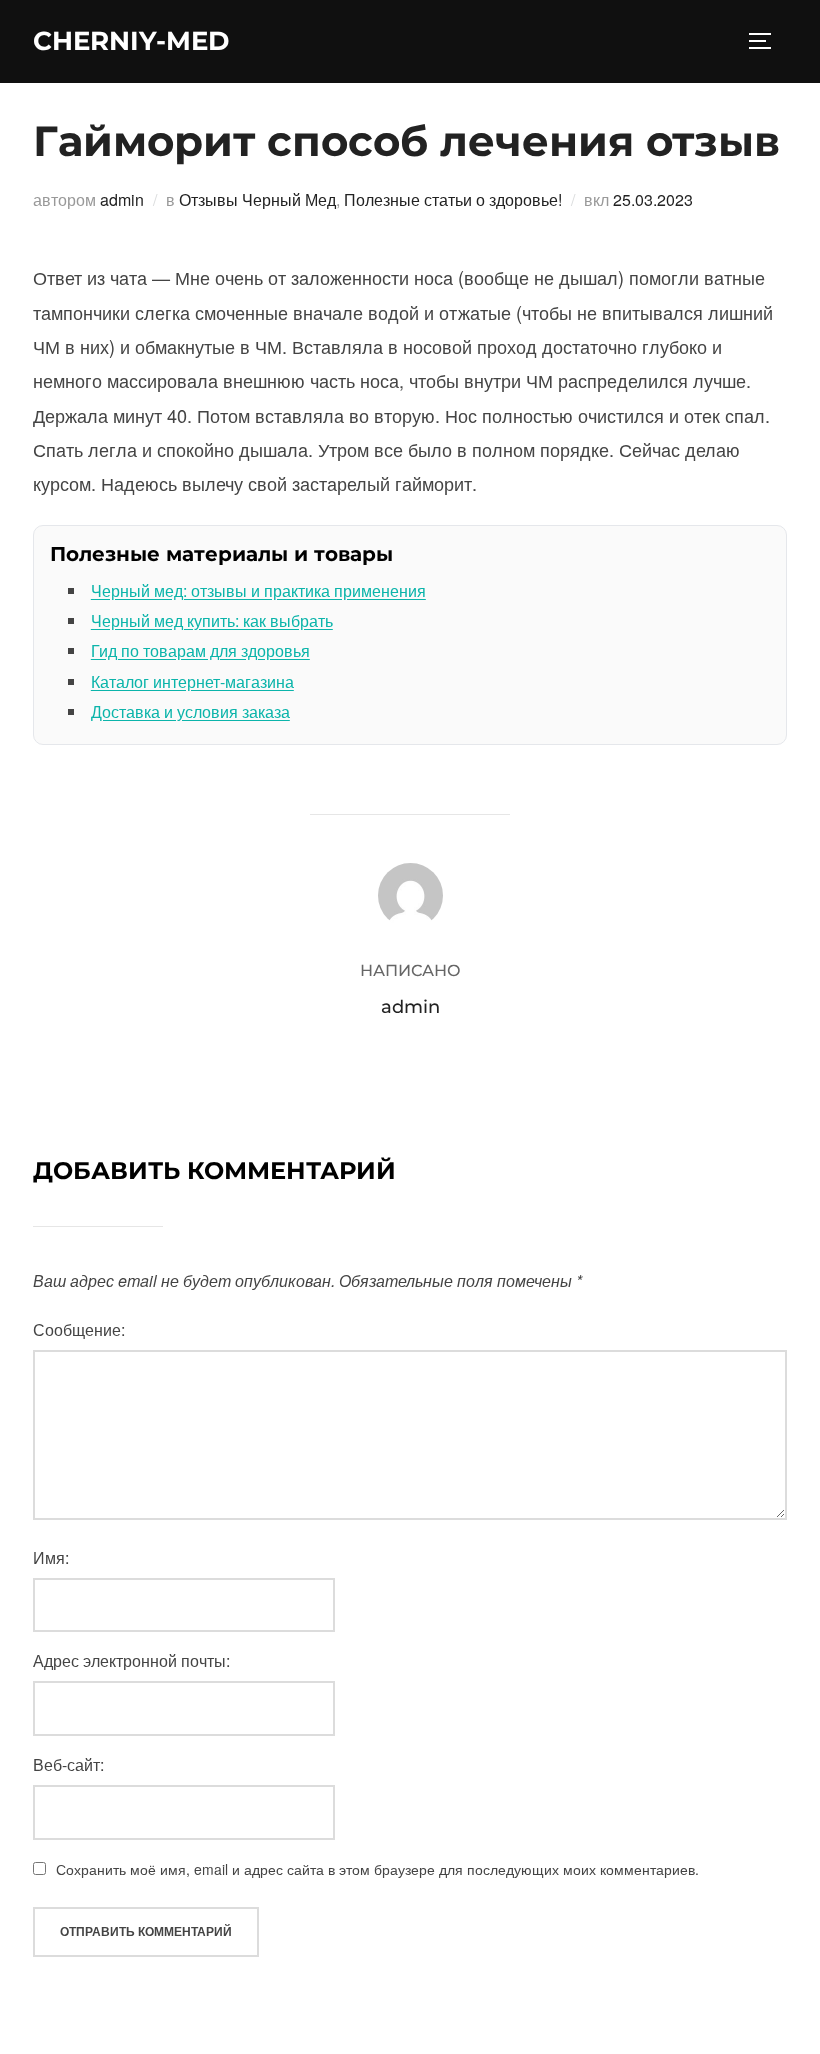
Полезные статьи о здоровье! (453, 199)
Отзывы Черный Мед (257, 199)
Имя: (51, 1557)
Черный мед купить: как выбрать (212, 620)
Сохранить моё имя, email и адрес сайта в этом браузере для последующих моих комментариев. (377, 1869)
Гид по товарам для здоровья (200, 650)
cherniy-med (131, 41)
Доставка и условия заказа (190, 711)
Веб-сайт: (68, 1764)
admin (122, 199)
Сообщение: (79, 1329)
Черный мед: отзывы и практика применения (258, 590)
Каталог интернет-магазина (192, 681)
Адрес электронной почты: (131, 1660)
